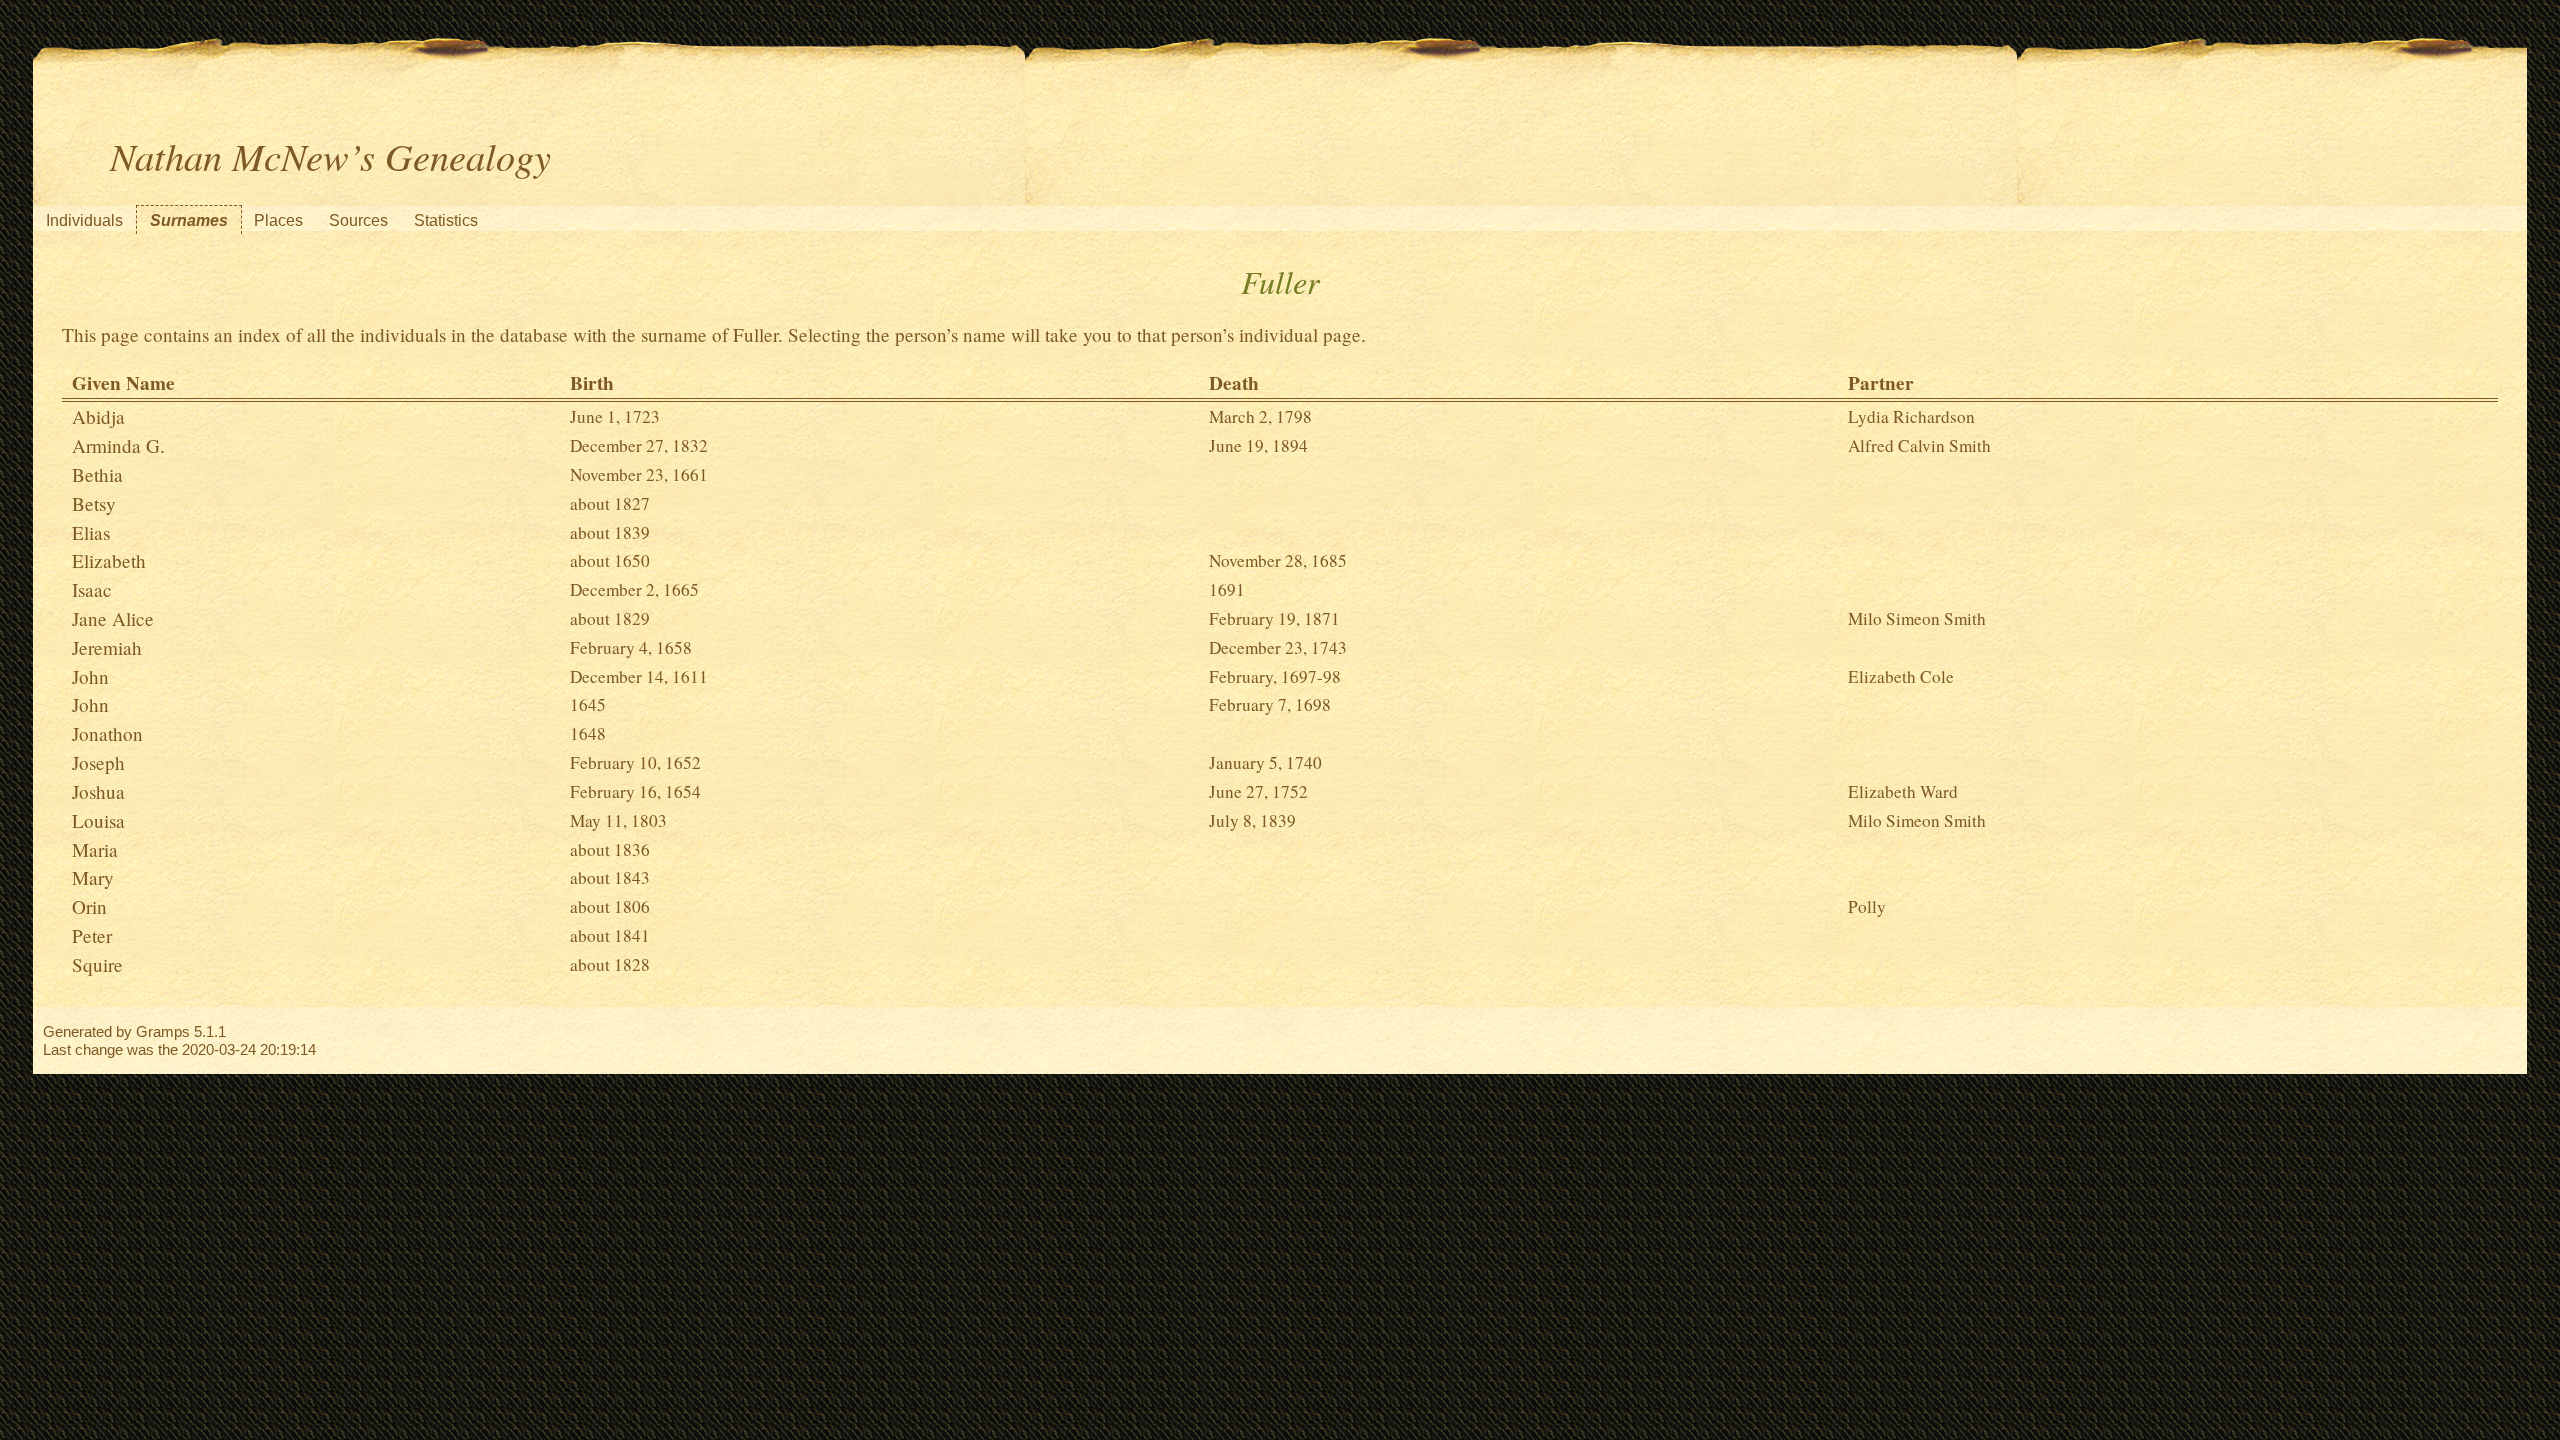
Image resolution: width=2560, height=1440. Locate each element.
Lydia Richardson (1911, 416)
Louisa (98, 820)
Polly (1867, 906)
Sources (358, 220)
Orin (89, 906)
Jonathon (107, 733)
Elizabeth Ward (1903, 791)
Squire (97, 964)
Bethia (97, 474)
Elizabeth (109, 560)
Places (278, 220)
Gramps (163, 1031)
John (90, 676)
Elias (91, 532)
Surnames (189, 220)
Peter (92, 935)
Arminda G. (118, 445)
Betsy (94, 503)
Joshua (98, 791)
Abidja (98, 416)
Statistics (446, 220)
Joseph (98, 762)
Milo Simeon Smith (1917, 618)
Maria (95, 849)
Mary (93, 877)
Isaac (92, 589)
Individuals (84, 220)
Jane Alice (113, 618)
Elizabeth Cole (1901, 676)
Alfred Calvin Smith (1919, 445)
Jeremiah (107, 647)
